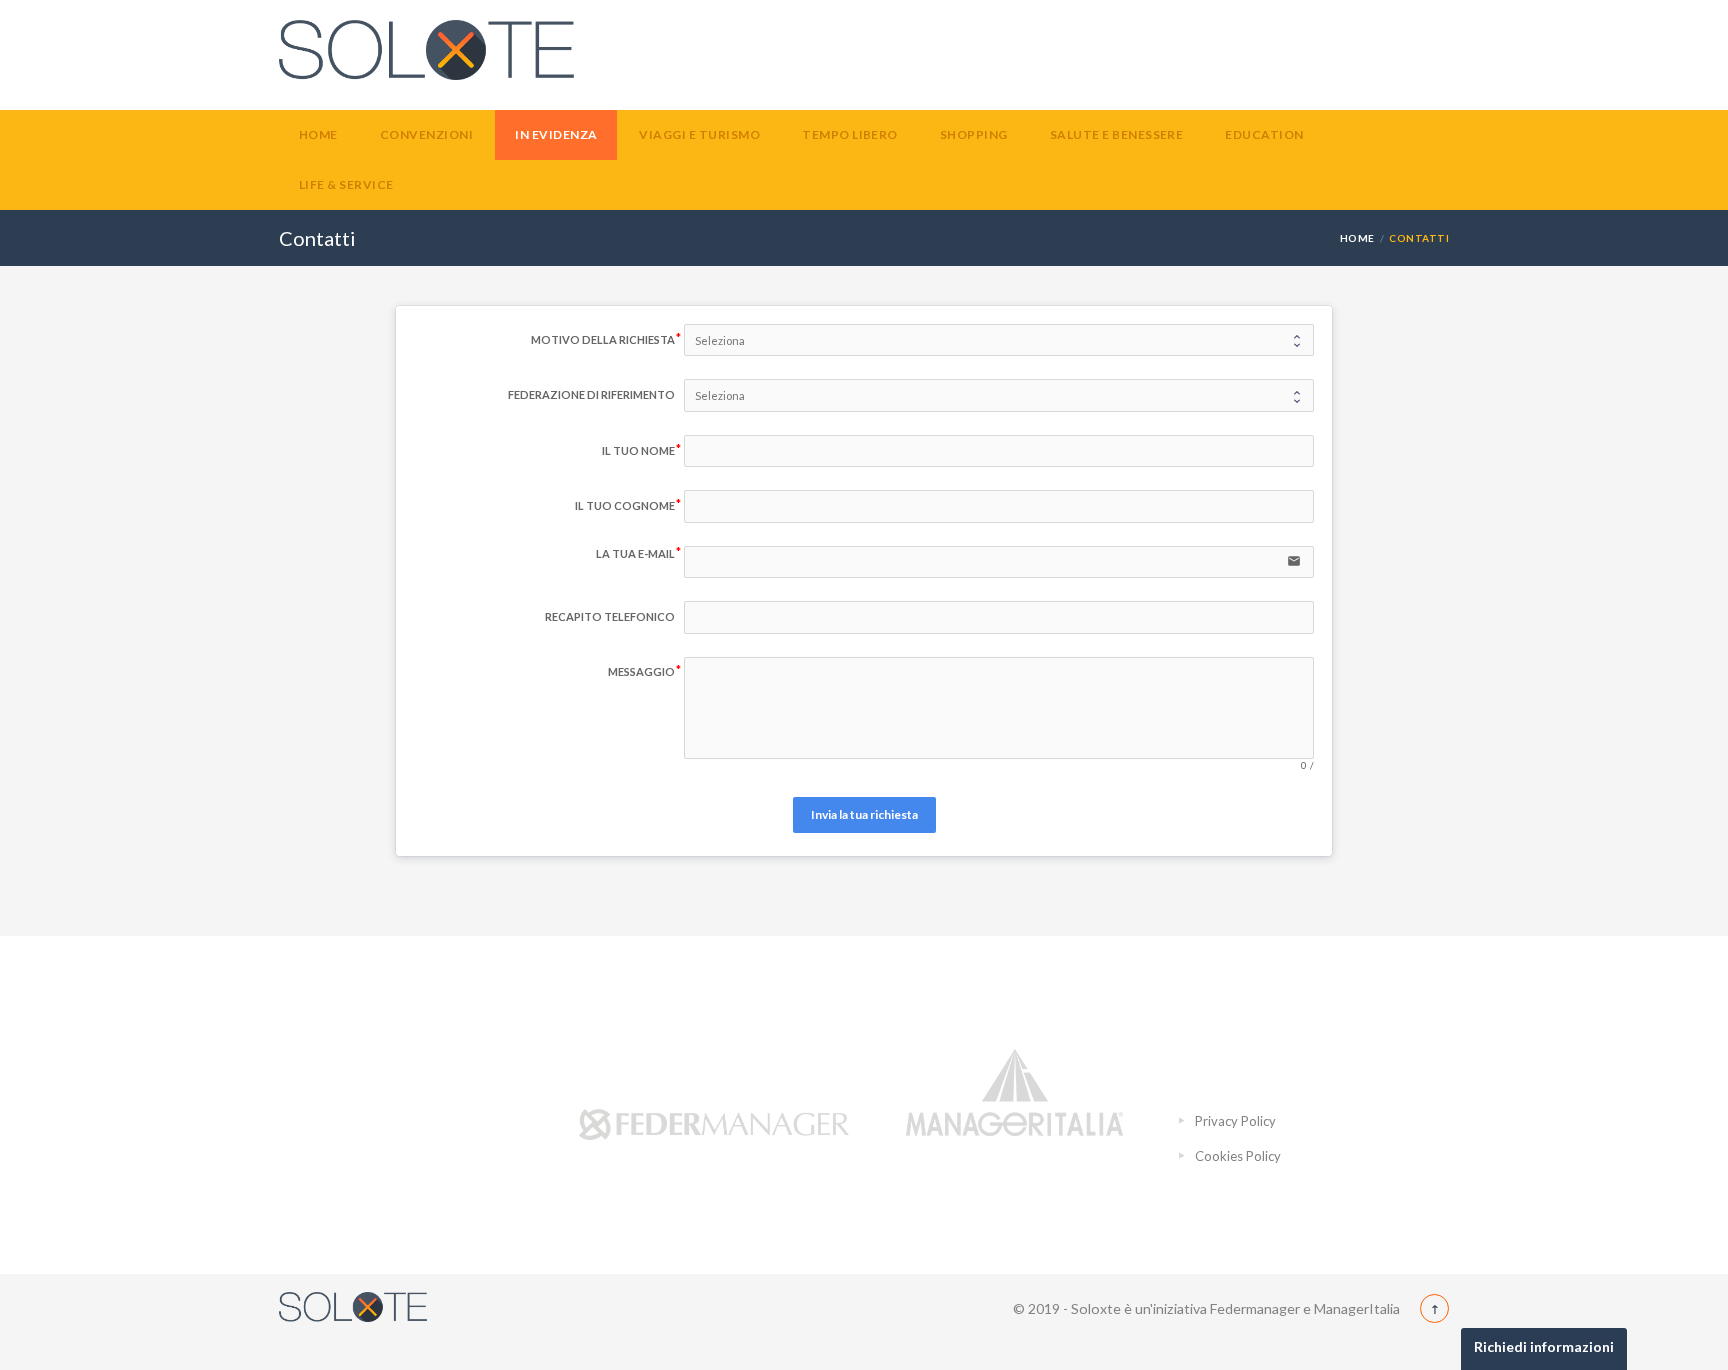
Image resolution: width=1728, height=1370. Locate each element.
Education (1264, 134)
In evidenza (556, 134)
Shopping (974, 134)
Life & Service (346, 184)
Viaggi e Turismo (699, 134)
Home (318, 134)
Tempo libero (850, 134)
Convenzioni (426, 134)
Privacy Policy (1235, 1121)
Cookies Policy (1238, 1156)
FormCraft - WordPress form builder (864, 875)
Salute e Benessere (1117, 134)
